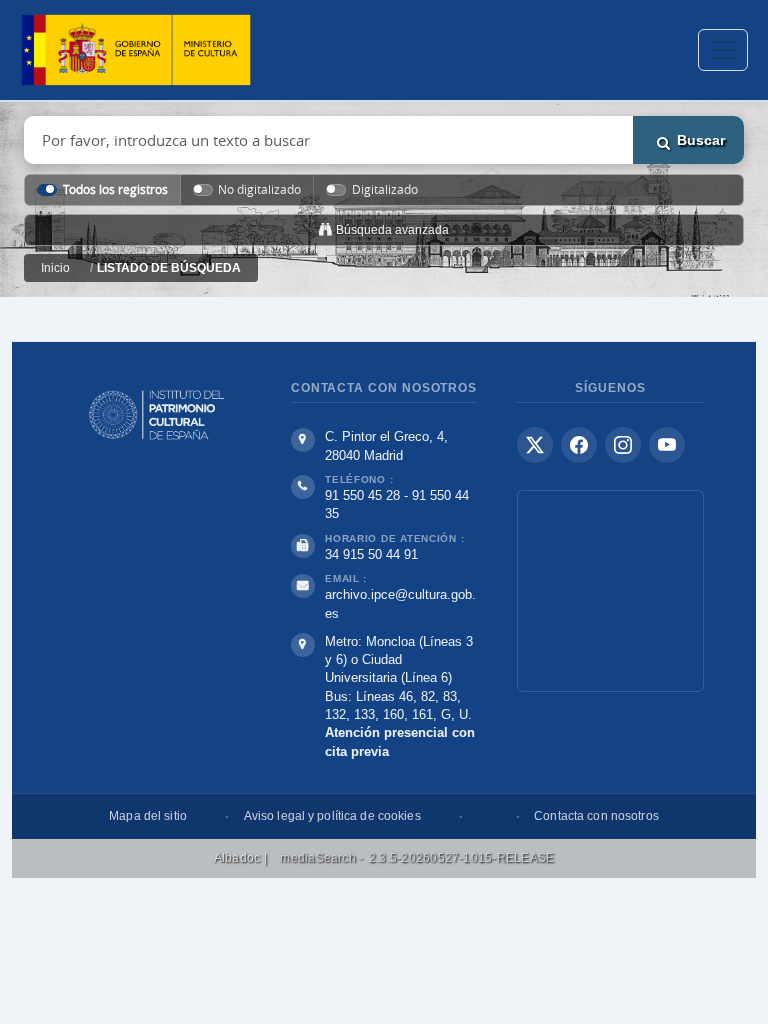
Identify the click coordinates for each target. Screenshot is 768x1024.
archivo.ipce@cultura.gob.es (400, 603)
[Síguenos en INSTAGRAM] (623, 445)
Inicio (55, 268)
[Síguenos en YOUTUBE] (667, 445)
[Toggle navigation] (723, 50)
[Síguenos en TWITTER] (535, 445)
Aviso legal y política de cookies (332, 816)
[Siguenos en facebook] (579, 445)
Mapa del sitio (148, 816)
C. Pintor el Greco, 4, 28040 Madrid (386, 446)
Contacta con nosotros (596, 816)
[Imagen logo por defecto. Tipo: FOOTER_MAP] (610, 591)
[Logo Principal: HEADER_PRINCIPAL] (136, 50)
